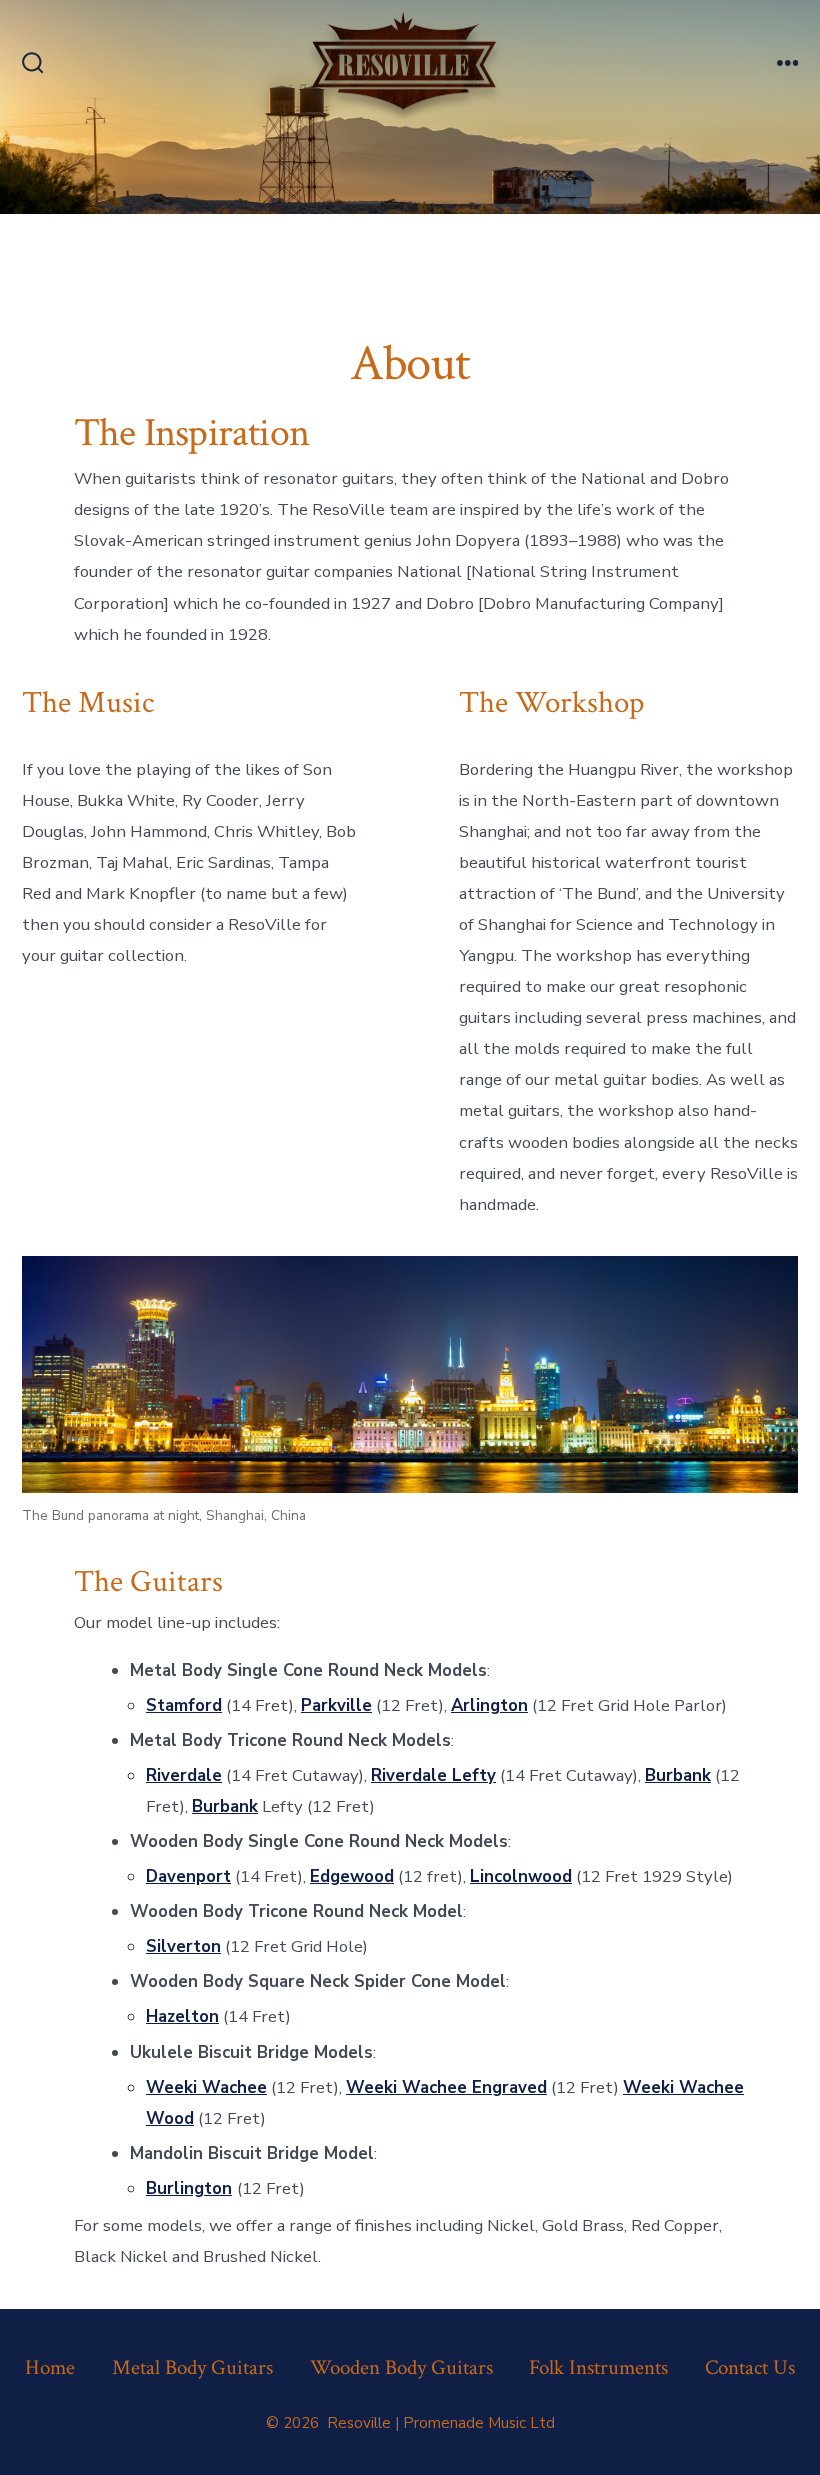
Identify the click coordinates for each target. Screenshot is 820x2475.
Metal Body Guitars (192, 2367)
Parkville (336, 1705)
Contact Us (750, 2367)
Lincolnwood (521, 1876)
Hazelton (182, 2016)
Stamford (184, 1705)
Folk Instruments (598, 2367)
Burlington (189, 2188)
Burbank (678, 1775)
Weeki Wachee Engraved (446, 2087)
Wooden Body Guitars (401, 2367)
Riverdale (184, 1775)
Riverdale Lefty (433, 1775)
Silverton (183, 1946)
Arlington (489, 1705)
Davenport (188, 1876)
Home (50, 2367)
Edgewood (352, 1876)
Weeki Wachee (206, 2087)
